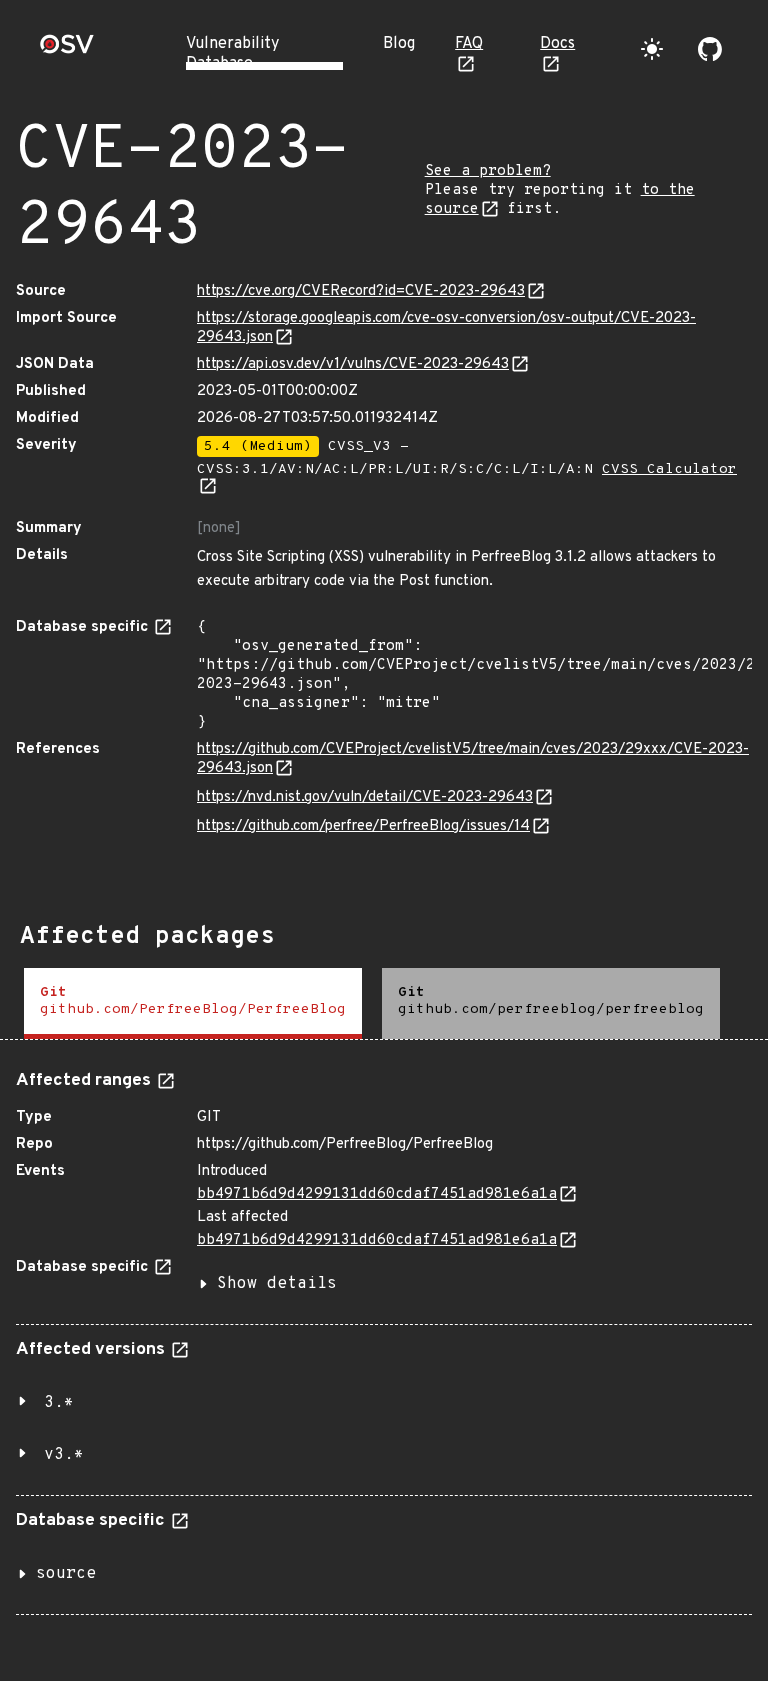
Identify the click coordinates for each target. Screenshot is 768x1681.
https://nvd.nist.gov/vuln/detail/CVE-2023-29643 (365, 797)
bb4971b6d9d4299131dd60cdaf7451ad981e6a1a (377, 1194)
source (66, 1574)
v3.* (64, 1455)
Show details (277, 1284)
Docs (557, 44)
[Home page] (67, 50)
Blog (399, 44)
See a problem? (488, 171)
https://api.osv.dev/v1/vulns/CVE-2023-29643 (353, 364)
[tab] (193, 1003)
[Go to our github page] (710, 49)
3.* (59, 1403)
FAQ (469, 44)
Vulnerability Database (232, 54)
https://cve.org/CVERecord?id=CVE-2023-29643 (361, 291)
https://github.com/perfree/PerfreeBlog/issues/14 (363, 826)
